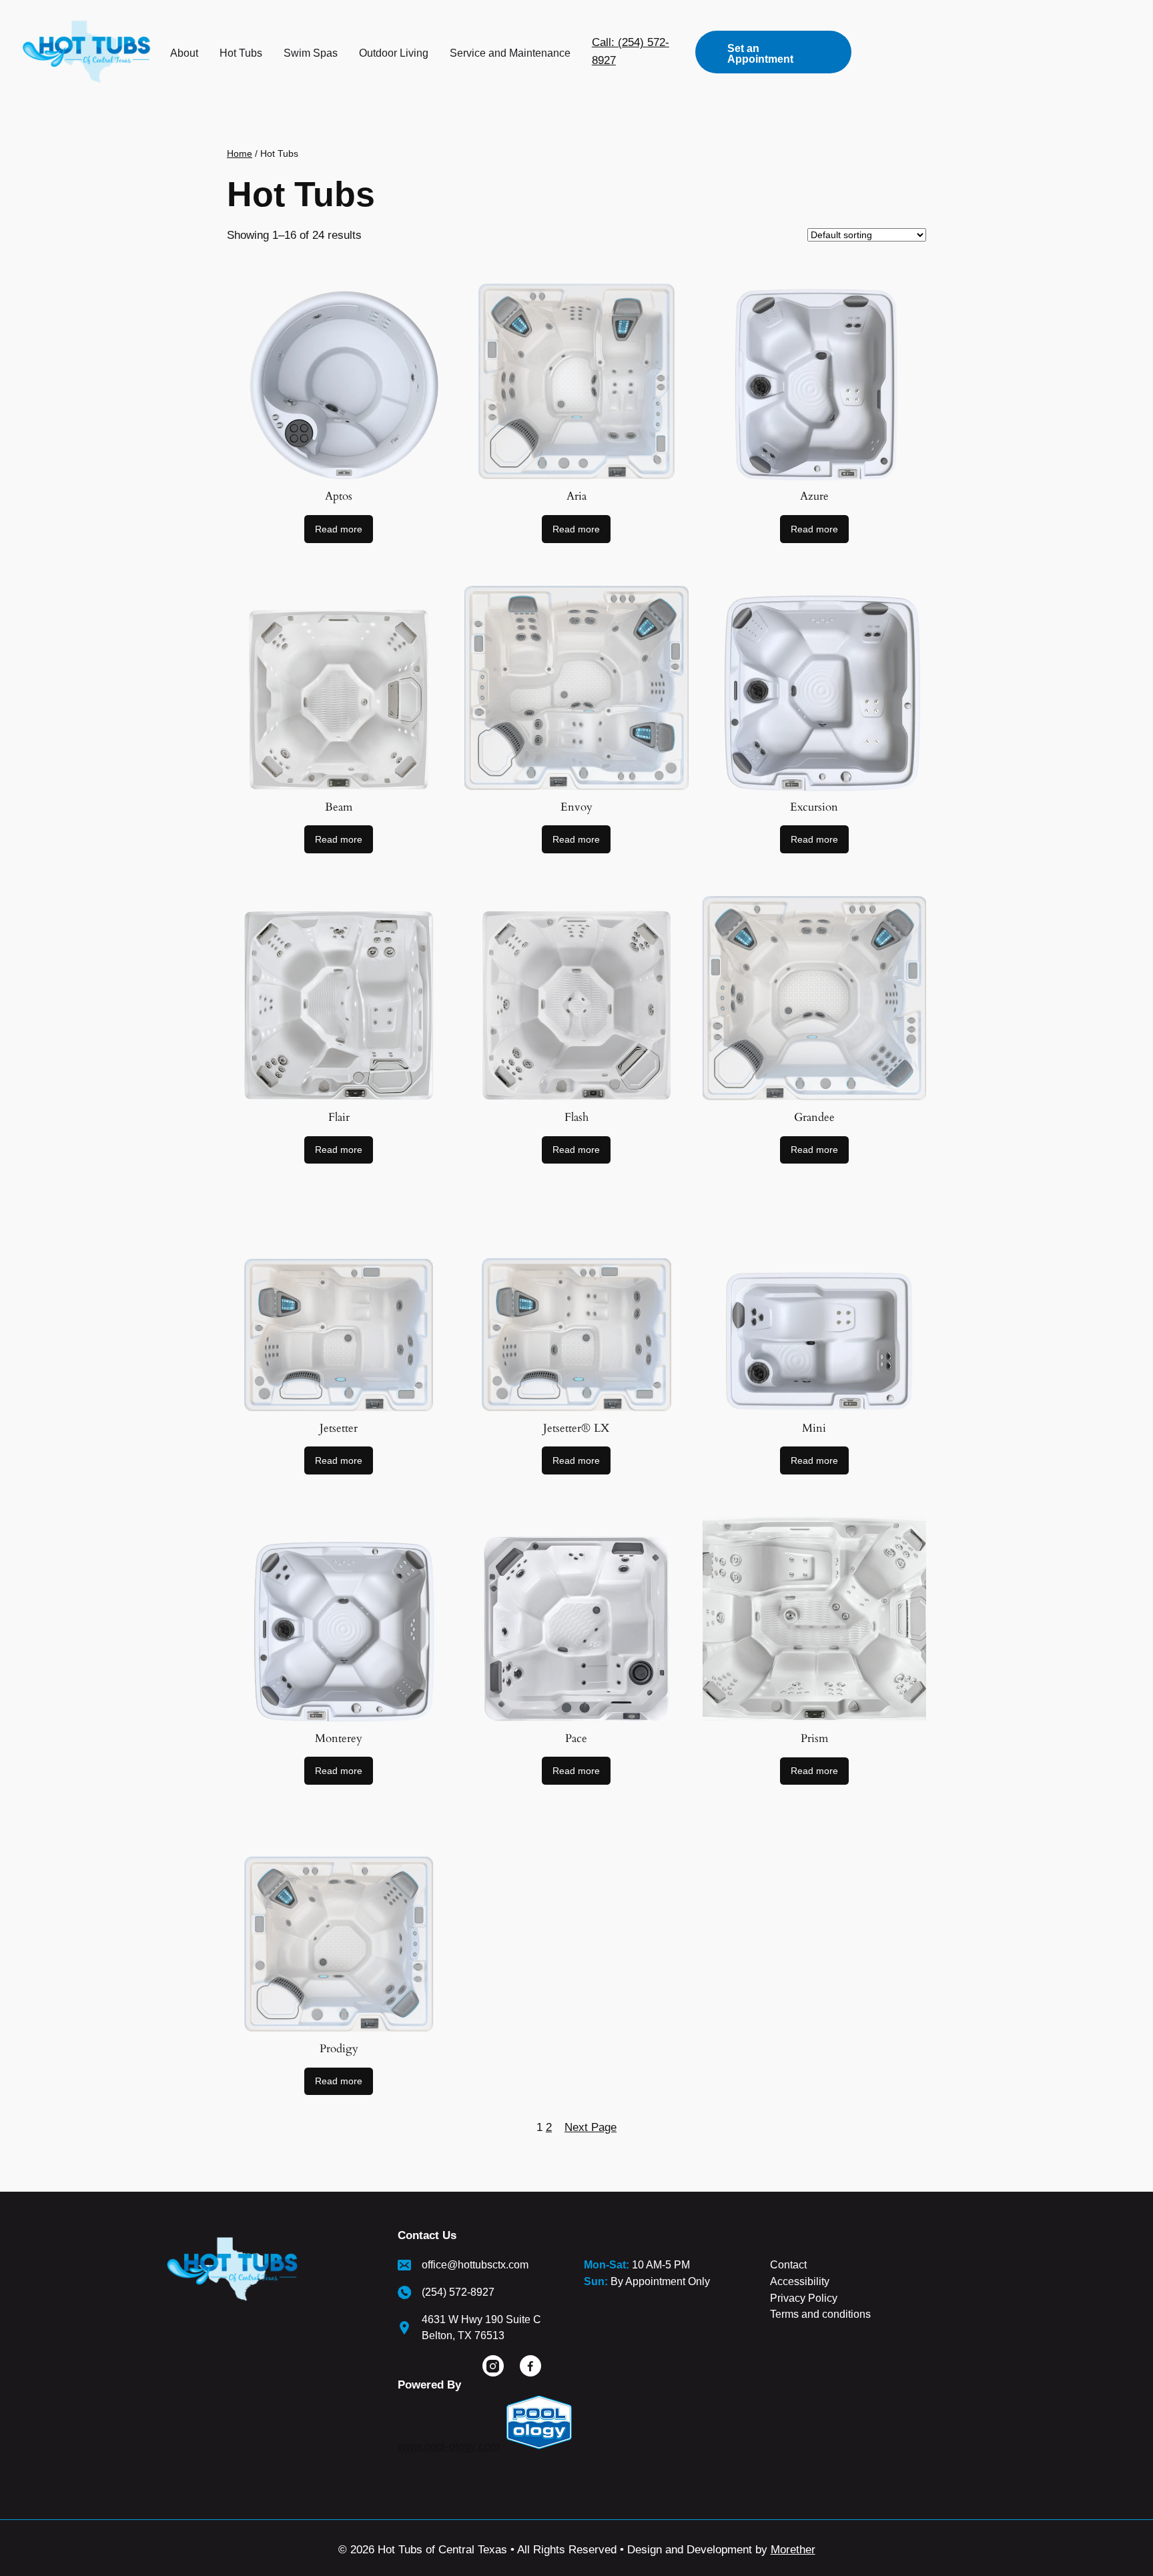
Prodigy (339, 2049)
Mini (814, 1428)
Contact (788, 2265)
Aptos (339, 496)
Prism (814, 1738)
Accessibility (800, 2281)
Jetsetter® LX (576, 1428)
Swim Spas (311, 53)
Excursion (814, 807)
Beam (339, 807)
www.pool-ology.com (449, 2446)
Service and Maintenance (510, 53)
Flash (576, 1117)
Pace (576, 1738)
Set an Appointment (760, 54)
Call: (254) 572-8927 (631, 51)
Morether (793, 2550)
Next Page (591, 2127)
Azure (814, 496)
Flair (339, 1117)
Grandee (814, 1117)
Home (240, 153)
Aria (576, 496)
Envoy (576, 807)
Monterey (339, 1738)
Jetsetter (339, 1428)
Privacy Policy (804, 2298)
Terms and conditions (820, 2314)
